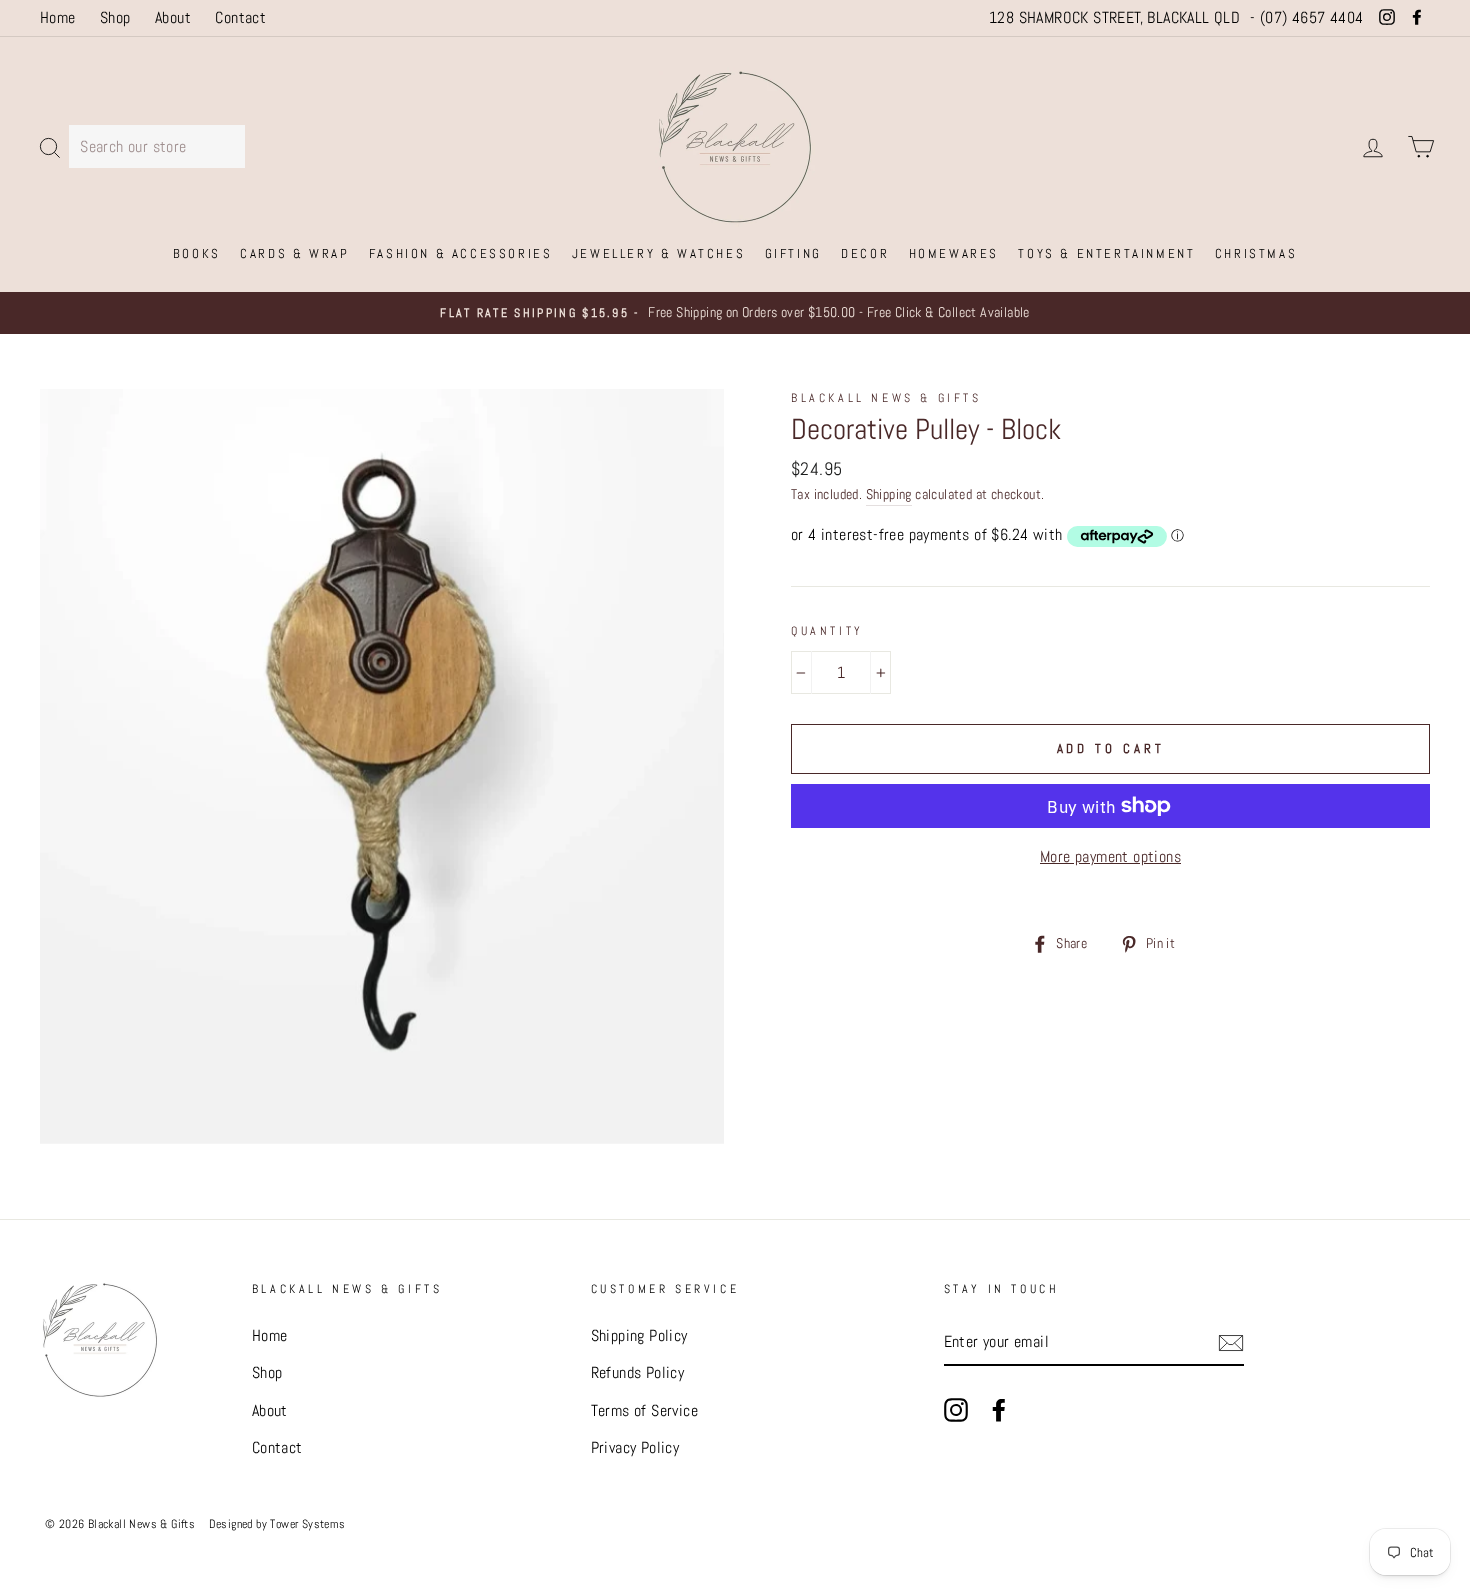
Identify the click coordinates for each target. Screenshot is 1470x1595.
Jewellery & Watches (658, 253)
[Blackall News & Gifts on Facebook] (999, 1409)
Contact (240, 17)
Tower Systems (307, 1523)
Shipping (889, 494)
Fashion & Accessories (461, 253)
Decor (865, 253)
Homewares (954, 253)
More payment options (1110, 856)
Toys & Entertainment (1106, 253)
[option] (735, 313)
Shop (115, 17)
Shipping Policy (639, 1335)
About (173, 17)
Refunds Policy (638, 1372)
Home (58, 17)
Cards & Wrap (294, 253)
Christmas (1256, 253)
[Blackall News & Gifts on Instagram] (956, 1409)
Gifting (793, 253)
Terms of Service (644, 1410)
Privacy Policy (635, 1447)
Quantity (827, 631)
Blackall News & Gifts (886, 398)
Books (197, 253)
